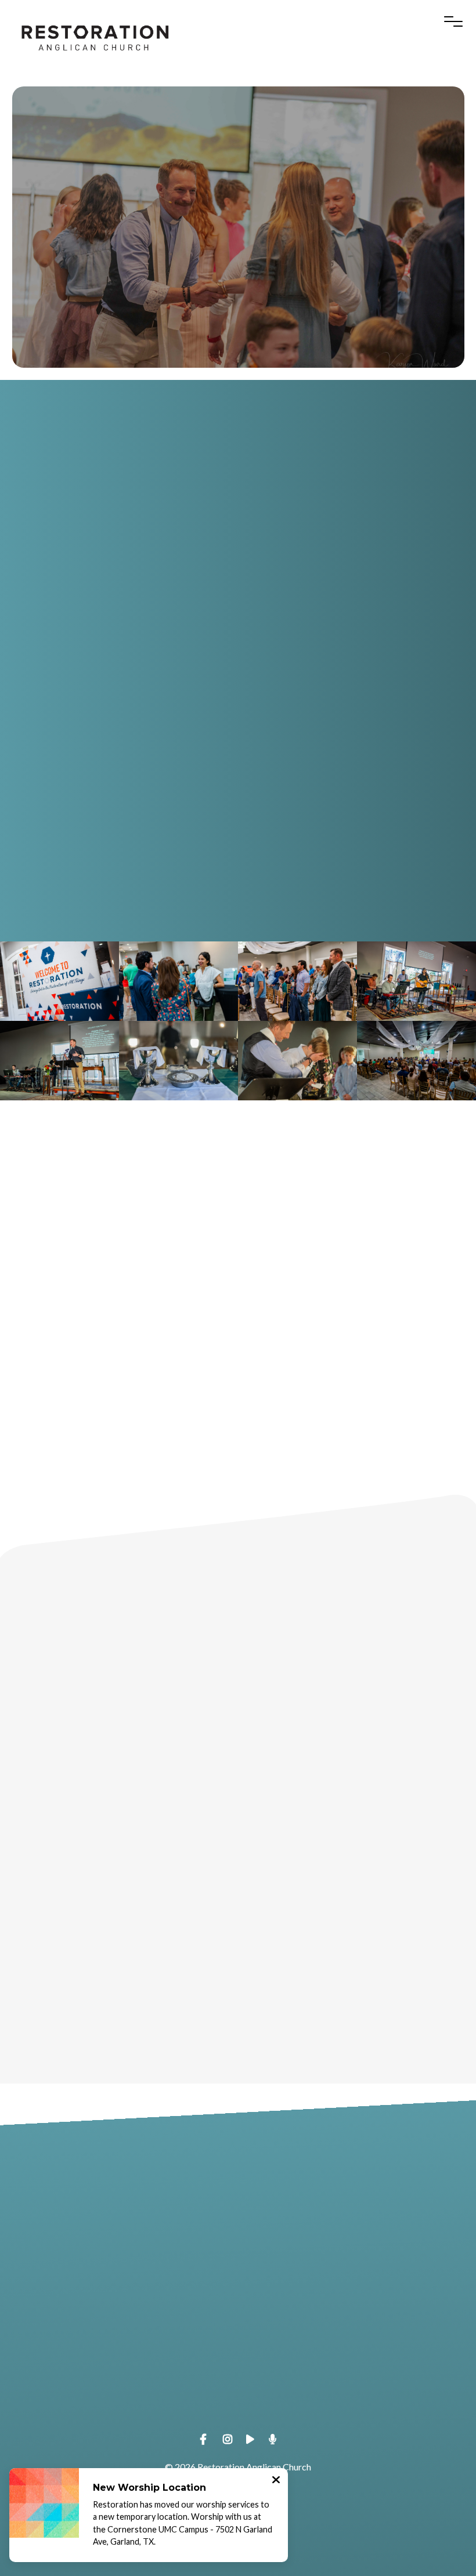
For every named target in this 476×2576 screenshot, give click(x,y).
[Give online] (357, 2336)
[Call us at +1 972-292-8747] (357, 2224)
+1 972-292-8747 (357, 2289)
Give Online (357, 2402)
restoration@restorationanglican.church (119, 2289)
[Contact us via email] (119, 2224)
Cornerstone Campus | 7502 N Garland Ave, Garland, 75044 (119, 2402)
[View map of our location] (119, 2336)
